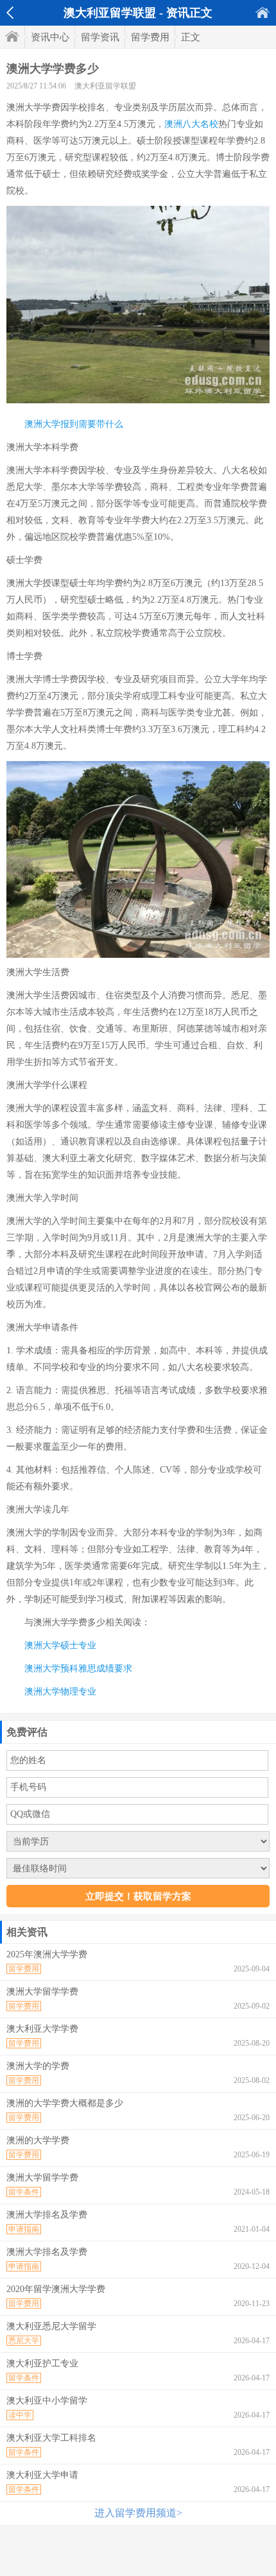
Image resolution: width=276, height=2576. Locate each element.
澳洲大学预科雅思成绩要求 (78, 1669)
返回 (10, 13)
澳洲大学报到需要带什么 (74, 424)
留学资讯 (100, 37)
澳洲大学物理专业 (60, 1692)
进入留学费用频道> (138, 2513)
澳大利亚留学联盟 (105, 86)
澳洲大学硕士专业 (60, 1645)
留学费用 (150, 37)
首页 (263, 13)
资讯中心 (50, 37)
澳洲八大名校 (191, 124)
